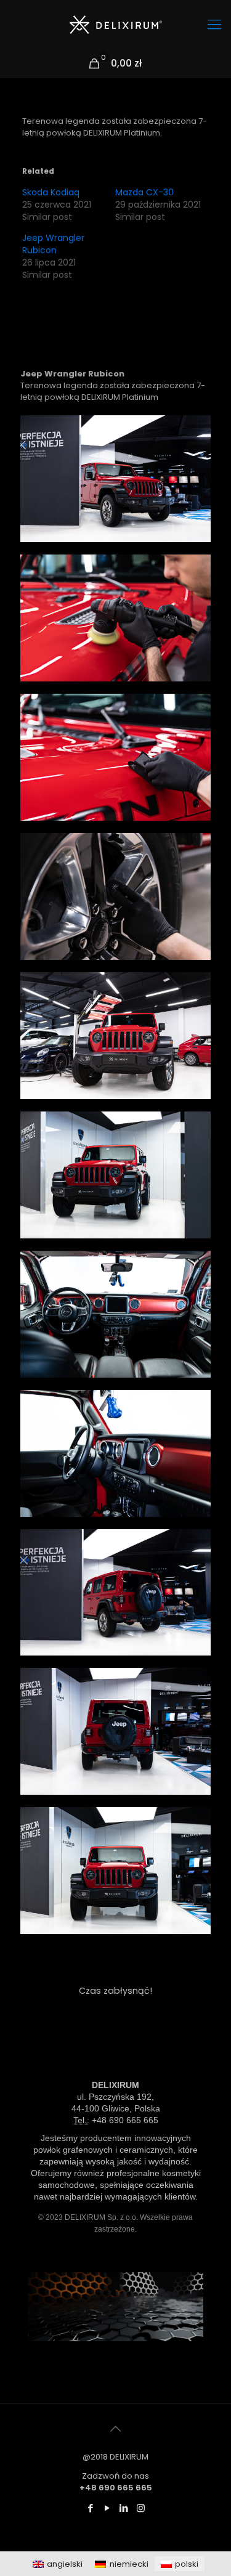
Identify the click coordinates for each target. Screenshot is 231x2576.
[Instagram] (141, 2508)
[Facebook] (91, 2508)
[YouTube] (107, 2508)
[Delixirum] (115, 25)
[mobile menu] (214, 25)
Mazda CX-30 (144, 192)
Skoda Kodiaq (51, 192)
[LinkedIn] (124, 2508)
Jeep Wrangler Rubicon (53, 244)
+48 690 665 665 (125, 2120)
